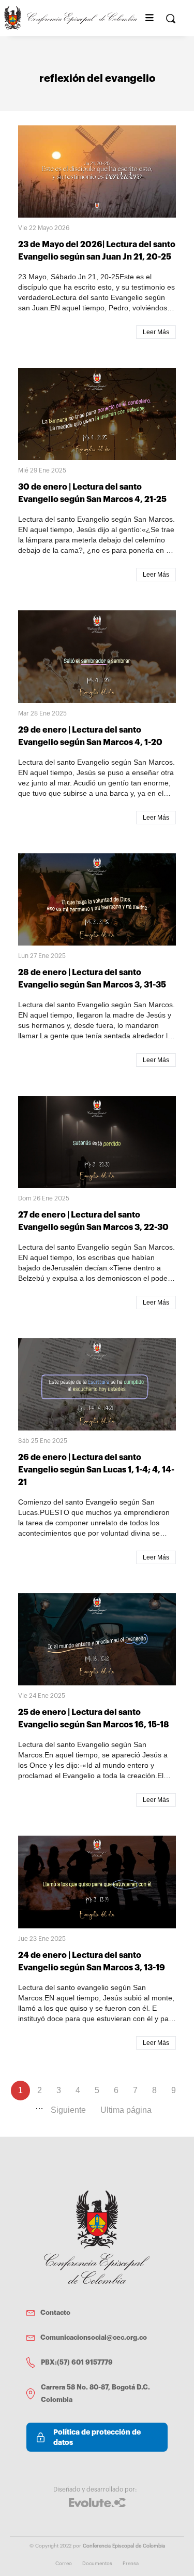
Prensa (131, 2564)
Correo (64, 2564)
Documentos (97, 2564)
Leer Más (156, 332)
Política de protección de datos (97, 2437)
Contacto (55, 2313)
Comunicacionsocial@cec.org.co (94, 2337)
